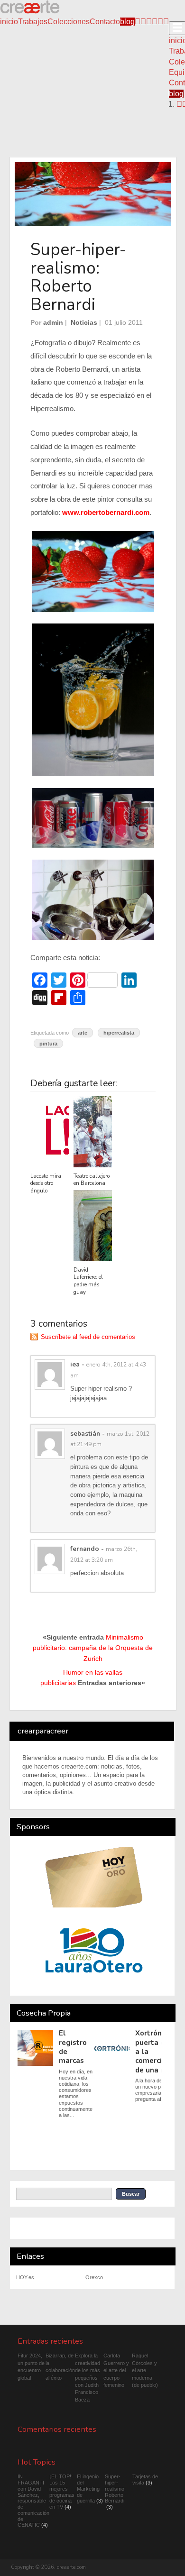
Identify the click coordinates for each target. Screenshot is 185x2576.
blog (127, 22)
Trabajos (33, 22)
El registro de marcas (73, 2047)
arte (83, 1033)
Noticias (84, 322)
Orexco (94, 2277)
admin (53, 322)
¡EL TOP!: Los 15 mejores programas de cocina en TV (62, 2492)
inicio (9, 22)
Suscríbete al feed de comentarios (88, 1337)
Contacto (105, 22)
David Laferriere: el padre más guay (88, 1281)
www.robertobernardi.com (106, 513)
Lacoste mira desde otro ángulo (46, 1184)
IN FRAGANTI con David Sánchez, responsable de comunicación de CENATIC (33, 2501)
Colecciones (69, 22)
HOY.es (25, 2277)
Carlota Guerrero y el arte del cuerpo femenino (116, 2370)
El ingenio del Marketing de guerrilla (88, 2489)
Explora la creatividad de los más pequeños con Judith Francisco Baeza (88, 2377)
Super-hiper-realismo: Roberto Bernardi (115, 2489)
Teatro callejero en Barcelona (92, 1180)
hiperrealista (119, 1033)
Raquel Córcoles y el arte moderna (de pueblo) (145, 2370)
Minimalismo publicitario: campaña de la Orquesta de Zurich (93, 1648)
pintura (48, 1044)
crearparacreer (43, 1731)
